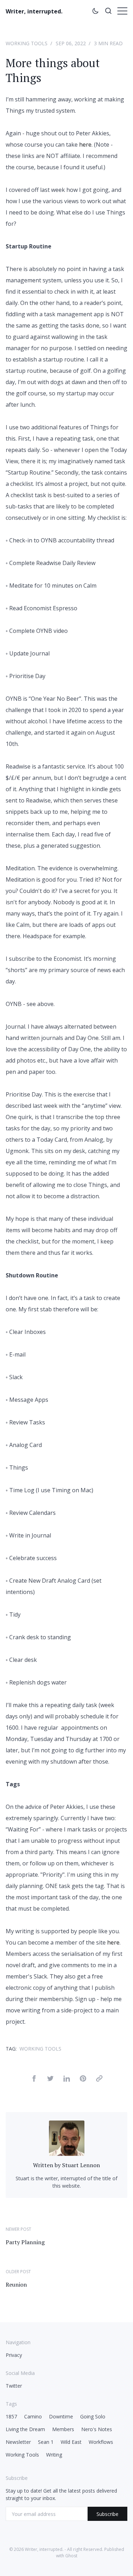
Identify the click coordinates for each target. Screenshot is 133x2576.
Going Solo (93, 2416)
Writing (54, 2455)
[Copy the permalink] (99, 2080)
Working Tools (27, 43)
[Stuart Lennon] (67, 2154)
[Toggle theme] (95, 12)
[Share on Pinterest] (83, 2080)
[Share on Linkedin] (67, 2080)
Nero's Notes (97, 2429)
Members (63, 2429)
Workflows (101, 2442)
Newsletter (18, 2442)
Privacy (14, 2355)
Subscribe (107, 2514)
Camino (33, 2416)
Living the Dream (25, 2429)
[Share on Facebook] (34, 2080)
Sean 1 (46, 2442)
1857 (11, 2416)
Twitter (14, 2386)
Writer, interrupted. (34, 11)
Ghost (71, 2556)
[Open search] (108, 12)
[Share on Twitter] (50, 2080)
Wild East (71, 2442)
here (85, 145)
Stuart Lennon (81, 2165)
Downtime (61, 2416)
